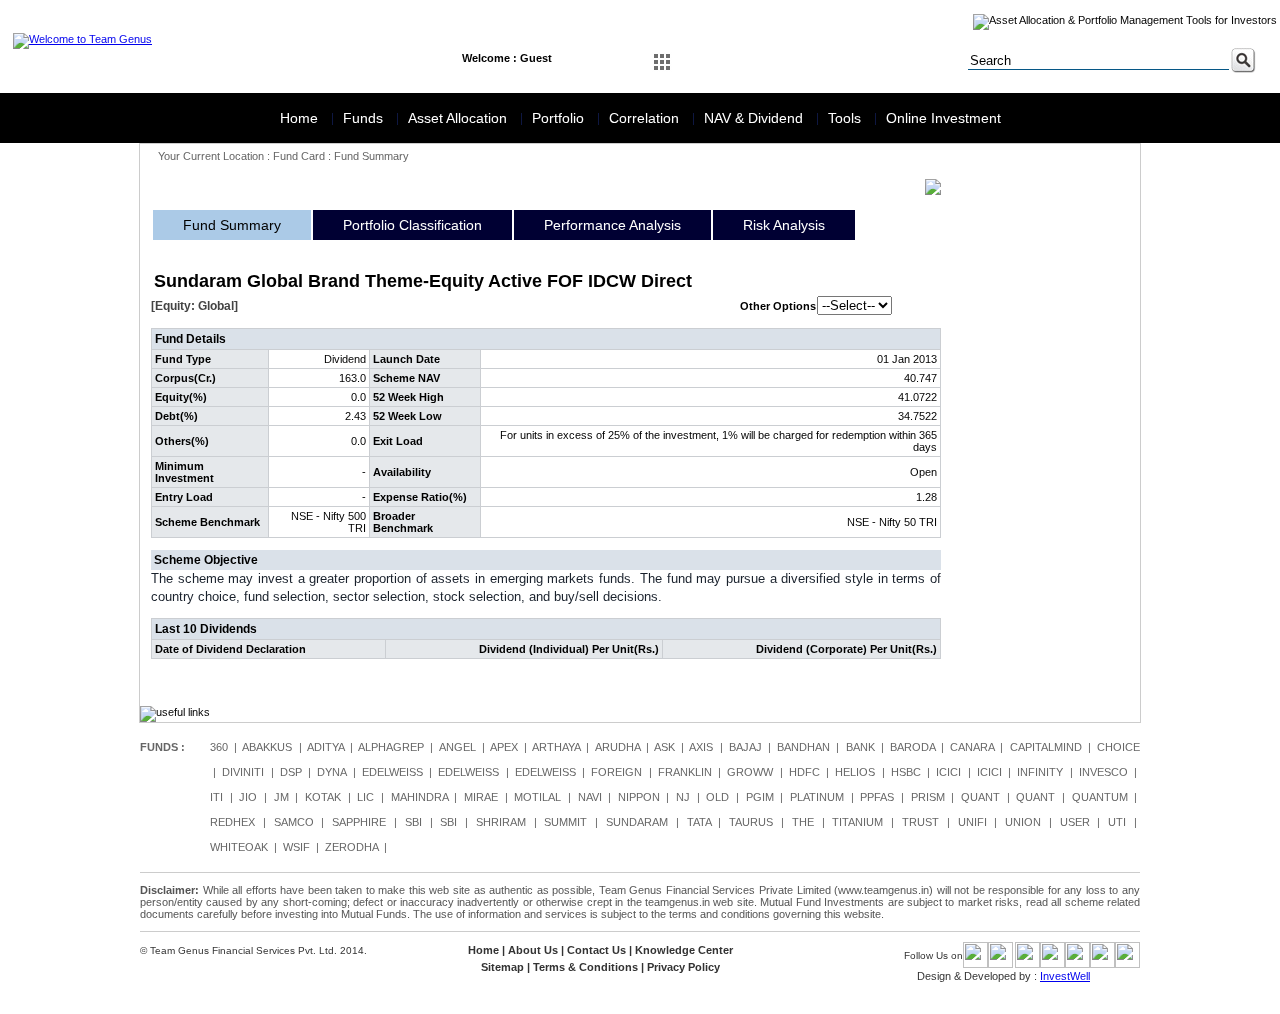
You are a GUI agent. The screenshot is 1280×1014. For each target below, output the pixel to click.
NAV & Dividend (755, 118)
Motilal (537, 797)
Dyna (331, 772)
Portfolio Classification (412, 225)
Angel (457, 747)
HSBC (906, 772)
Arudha (617, 747)
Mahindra (419, 797)
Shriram (501, 822)
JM (281, 797)
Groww (750, 772)
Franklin (685, 772)
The (803, 822)
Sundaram (637, 822)
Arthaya (556, 747)
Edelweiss (392, 772)
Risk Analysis (784, 225)
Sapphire (359, 822)
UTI (1117, 822)
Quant (980, 797)
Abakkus (267, 747)
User (1075, 822)
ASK (664, 747)
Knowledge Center (684, 950)
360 (219, 747)
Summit (565, 822)
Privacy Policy (683, 967)
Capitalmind (1046, 747)
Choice (1118, 747)
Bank (860, 747)
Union (1023, 822)
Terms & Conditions (585, 967)
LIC (365, 797)
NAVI (590, 797)
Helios (855, 772)
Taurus (751, 822)
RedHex (232, 822)
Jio (248, 797)
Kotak (323, 797)
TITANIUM (857, 822)
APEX (504, 747)
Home (301, 118)
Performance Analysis (612, 225)
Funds (365, 118)
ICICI (948, 772)
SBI (413, 822)
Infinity (1040, 772)
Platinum (817, 797)
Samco (294, 822)
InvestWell (1065, 976)
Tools (846, 118)
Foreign (616, 772)
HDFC (804, 772)
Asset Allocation (459, 118)
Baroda (912, 747)
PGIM (760, 797)
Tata (699, 822)
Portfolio (560, 118)
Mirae (481, 797)
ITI (216, 797)
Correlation (646, 118)
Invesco (1103, 772)
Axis (701, 747)
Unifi (972, 822)
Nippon (639, 797)
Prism (928, 797)
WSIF (296, 847)
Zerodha (351, 847)
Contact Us (596, 950)
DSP (291, 772)
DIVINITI (243, 772)
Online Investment (943, 118)
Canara (972, 747)
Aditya (325, 747)
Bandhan (803, 747)
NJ (683, 797)
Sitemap (502, 967)
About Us (533, 950)
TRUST (920, 822)
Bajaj (745, 747)
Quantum (1100, 797)
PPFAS (877, 797)
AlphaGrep (391, 747)
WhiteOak (239, 847)
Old (717, 797)
